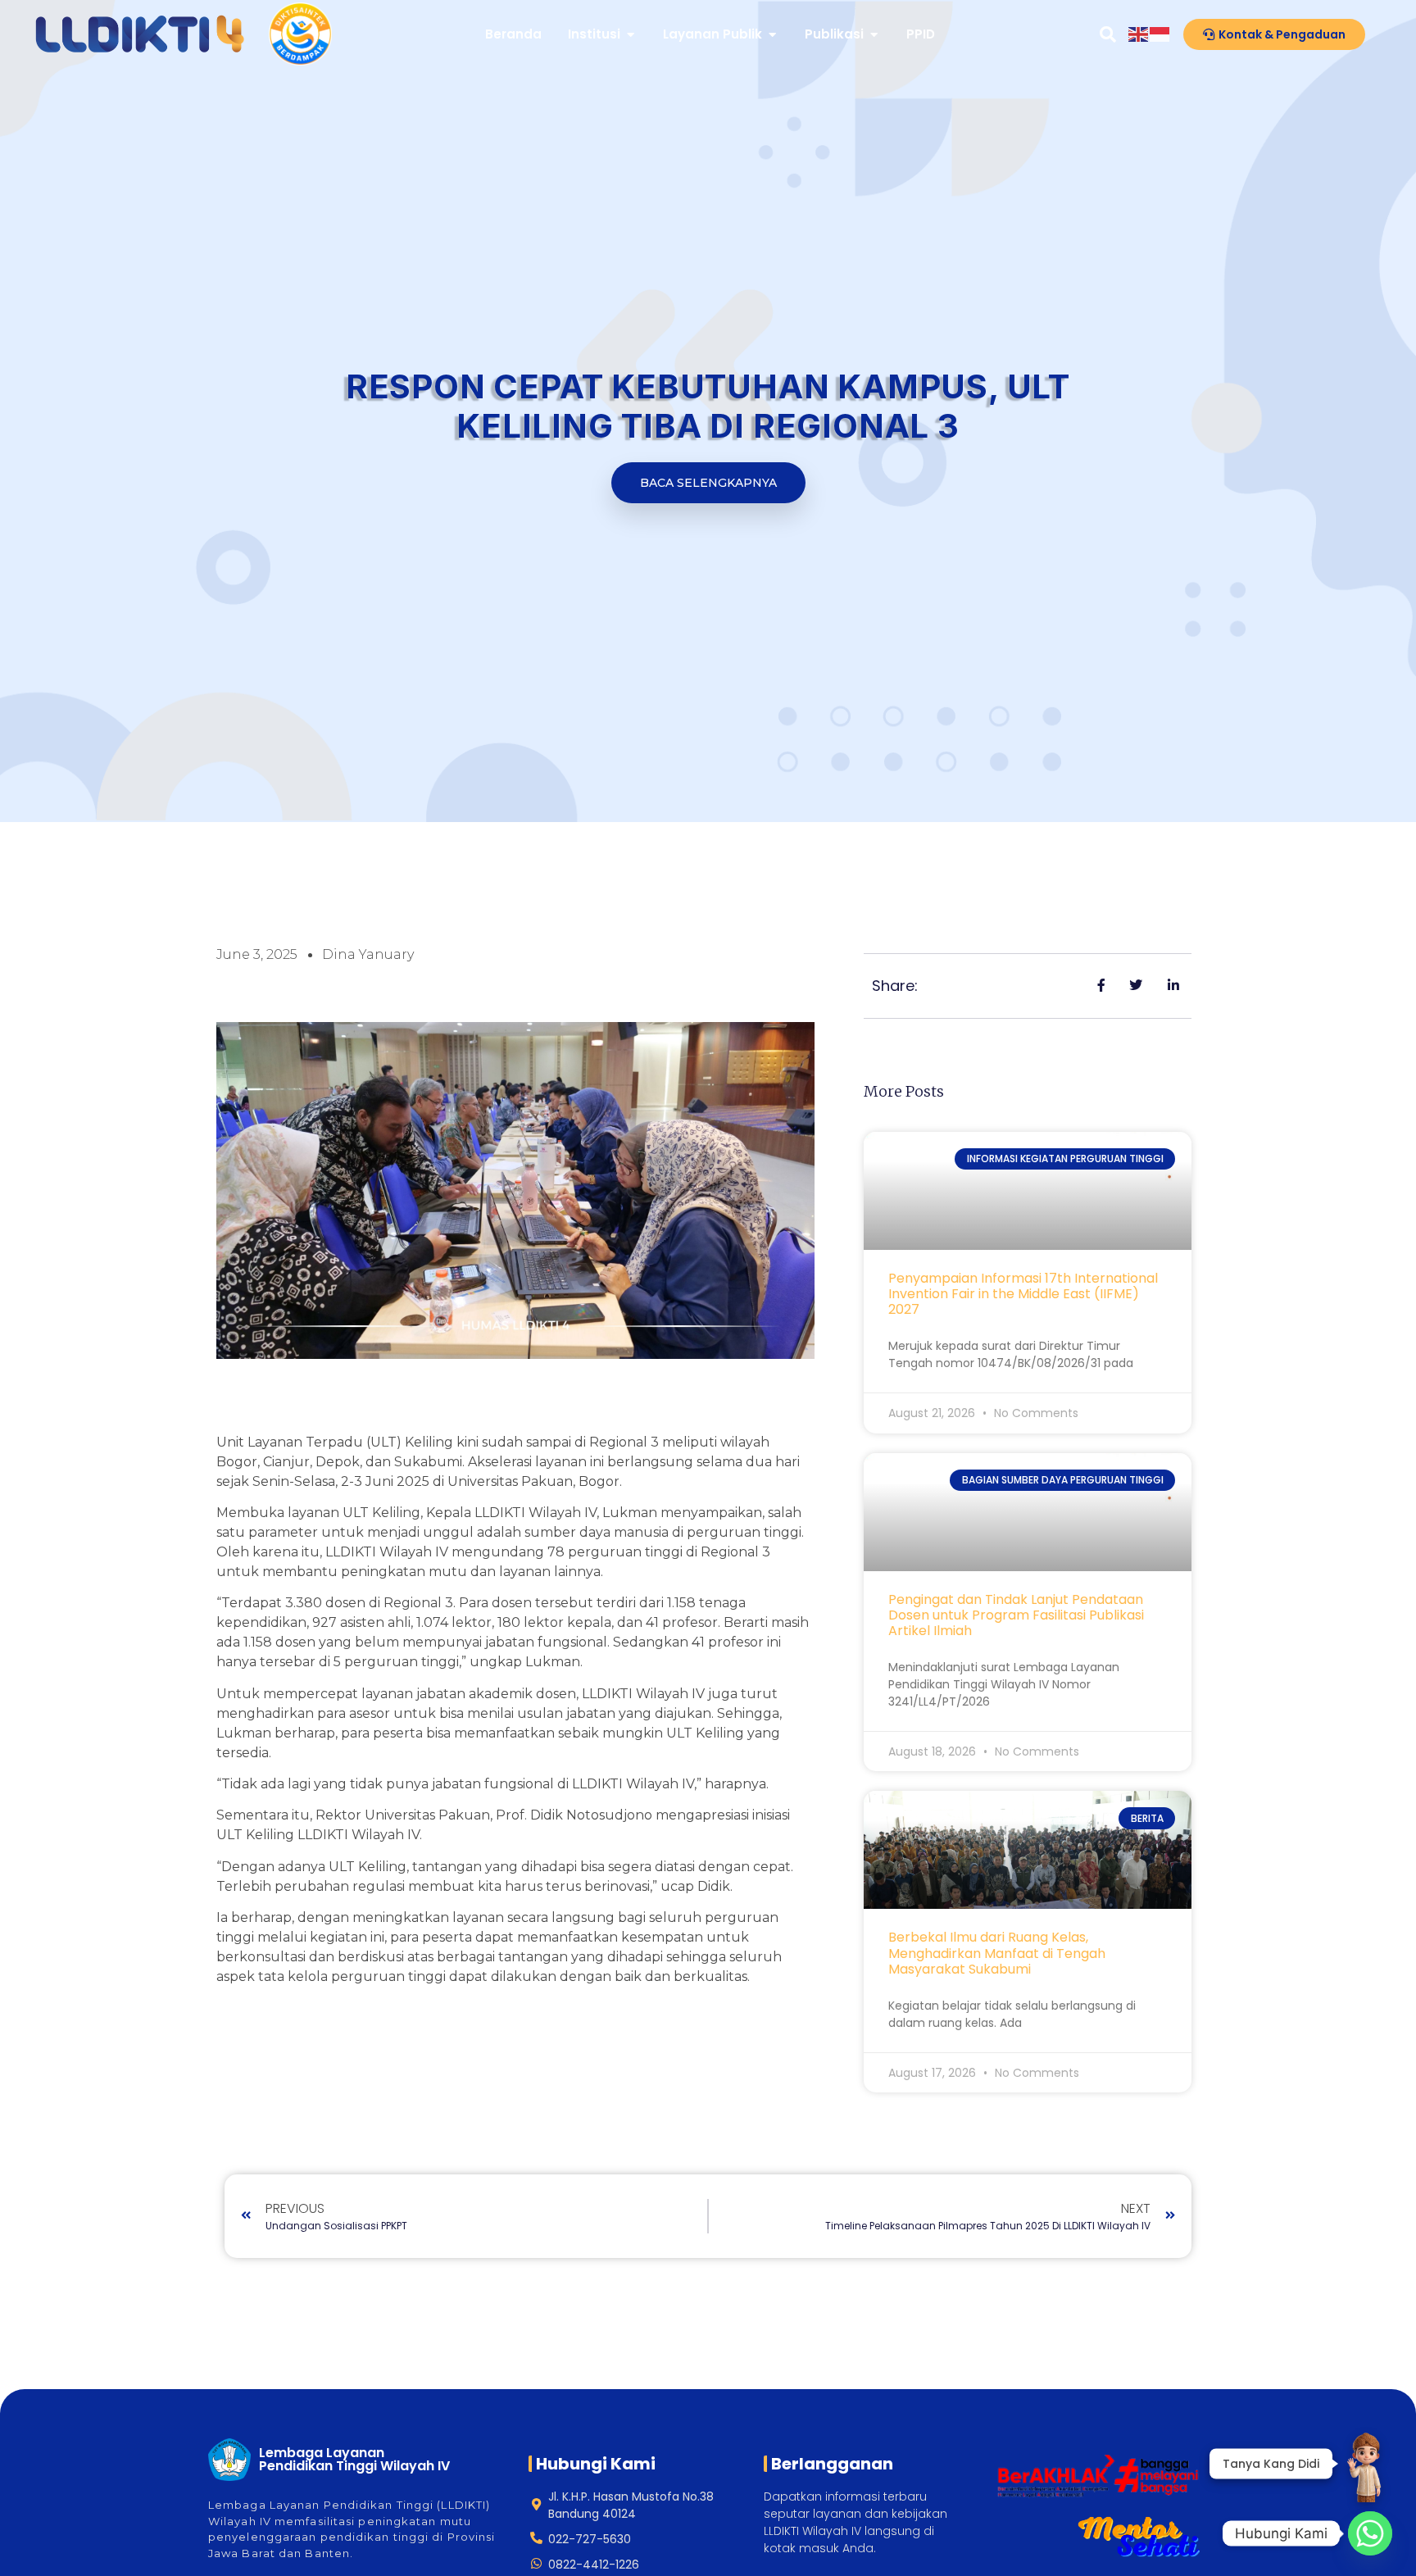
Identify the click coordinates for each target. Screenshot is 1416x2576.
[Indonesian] (1160, 34)
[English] (1139, 34)
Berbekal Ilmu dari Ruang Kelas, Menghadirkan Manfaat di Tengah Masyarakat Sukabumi (997, 1953)
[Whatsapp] (1370, 2533)
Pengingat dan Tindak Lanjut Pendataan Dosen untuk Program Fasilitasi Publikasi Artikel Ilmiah (1016, 1615)
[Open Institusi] (631, 35)
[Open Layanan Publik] (772, 35)
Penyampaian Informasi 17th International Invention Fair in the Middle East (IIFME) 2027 (1023, 1294)
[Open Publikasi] (874, 35)
